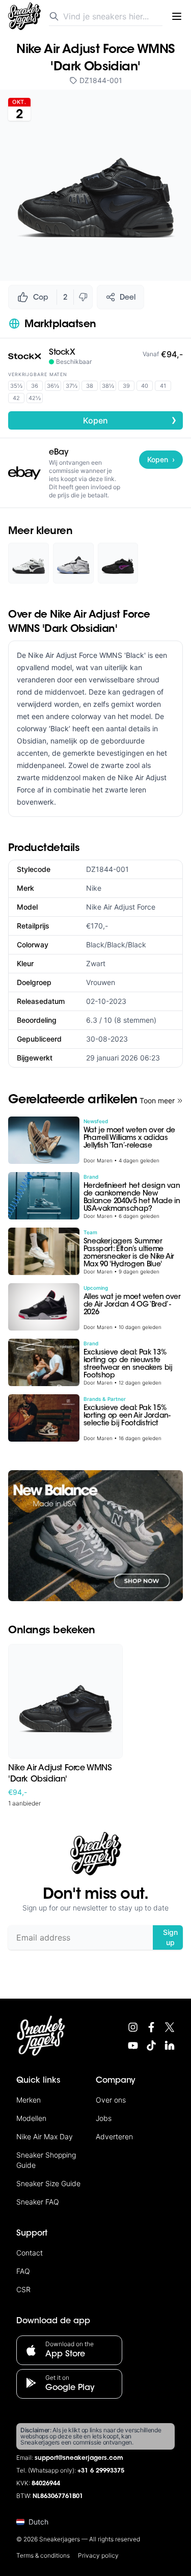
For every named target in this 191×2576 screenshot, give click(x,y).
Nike (94, 888)
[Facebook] (151, 2027)
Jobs (104, 2118)
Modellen (31, 2118)
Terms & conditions (43, 2555)
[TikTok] (151, 2046)
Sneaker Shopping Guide (46, 2160)
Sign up (170, 1937)
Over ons (111, 2100)
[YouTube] (133, 2046)
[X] (170, 2027)
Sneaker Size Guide (48, 2183)
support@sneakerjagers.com (79, 2458)
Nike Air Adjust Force (121, 907)
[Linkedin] (170, 2046)
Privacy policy (98, 2555)
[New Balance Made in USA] (95, 1536)
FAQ (23, 2271)
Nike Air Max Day (45, 2136)
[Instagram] (133, 2027)
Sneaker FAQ (38, 2202)
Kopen (130, 420)
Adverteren (114, 2136)
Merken (29, 2100)
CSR (23, 2289)
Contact (30, 2253)
